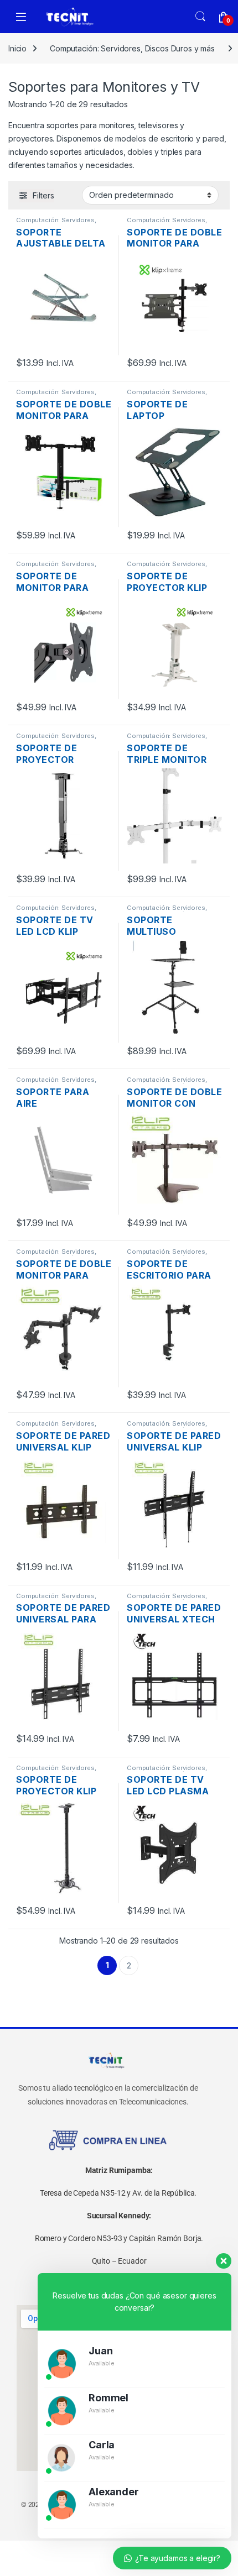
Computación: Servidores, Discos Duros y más (132, 48)
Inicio (17, 48)
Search (200, 17)
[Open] (21, 17)
